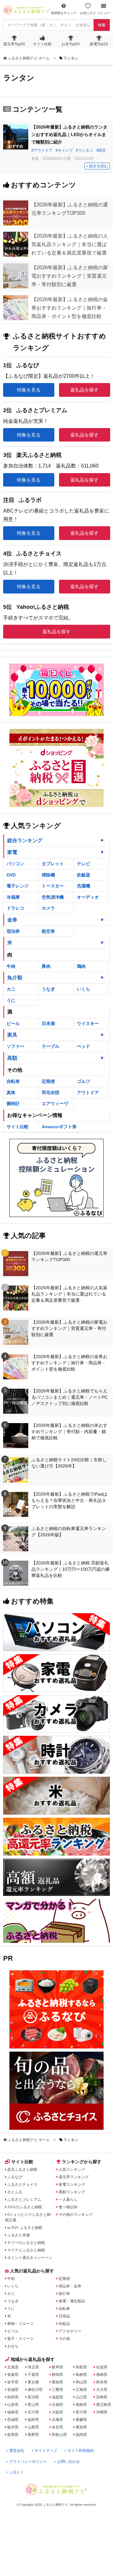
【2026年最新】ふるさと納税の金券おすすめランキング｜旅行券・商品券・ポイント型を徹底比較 (69, 1363)
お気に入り (88, 13)
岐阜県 (57, 2367)
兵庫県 (57, 2420)
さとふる (15, 2192)
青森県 (13, 2375)
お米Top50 (71, 44)
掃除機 (48, 875)
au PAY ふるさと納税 (25, 2228)
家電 (12, 852)
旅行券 (64, 2294)
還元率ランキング (74, 2177)
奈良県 (57, 2427)
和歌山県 (59, 2435)
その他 (64, 2339)
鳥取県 (81, 2367)
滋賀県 (57, 2397)
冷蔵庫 (13, 897)
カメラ (48, 908)
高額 (12, 1058)
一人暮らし (68, 2200)
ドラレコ (15, 908)
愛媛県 (81, 2420)
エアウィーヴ (55, 1104)
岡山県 (81, 2382)
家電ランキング (72, 2185)
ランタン (86, 150)
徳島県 (81, 2405)
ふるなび (15, 2177)
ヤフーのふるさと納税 (26, 2243)
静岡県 (57, 2375)
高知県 (81, 2427)
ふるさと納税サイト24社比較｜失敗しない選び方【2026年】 (69, 1463)
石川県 (33, 2412)
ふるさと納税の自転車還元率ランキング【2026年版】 (69, 1532)
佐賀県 (102, 2367)
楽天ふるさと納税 (22, 2169)
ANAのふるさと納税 (25, 2207)
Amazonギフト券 (59, 1127)
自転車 (13, 1081)
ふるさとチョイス (22, 2185)
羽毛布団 (51, 1093)
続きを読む (99, 166)
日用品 (64, 2316)
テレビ (83, 864)
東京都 (33, 2382)
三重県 (57, 2390)
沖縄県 (102, 2412)
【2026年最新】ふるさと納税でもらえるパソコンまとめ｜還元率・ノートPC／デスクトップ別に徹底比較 (70, 1397)
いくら (83, 989)
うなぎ (48, 989)
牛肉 (11, 966)
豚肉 (46, 966)
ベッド (83, 1046)
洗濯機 (83, 886)
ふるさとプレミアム (24, 2200)
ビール (13, 1023)
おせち (13, 2346)
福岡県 (81, 2435)
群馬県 (13, 2435)
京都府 (57, 2405)
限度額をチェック (64, 13)
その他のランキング (76, 2215)
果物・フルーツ (20, 2324)
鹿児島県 (104, 2405)
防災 (102, 150)
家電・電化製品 (72, 2301)
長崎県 (102, 2375)
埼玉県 (33, 2367)
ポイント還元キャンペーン (30, 2258)
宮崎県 (102, 2397)
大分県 (102, 2390)
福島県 (13, 2412)
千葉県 (33, 2375)
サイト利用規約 (81, 2451)
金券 (12, 920)
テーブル (51, 1046)
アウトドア (43, 150)
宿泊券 (13, 931)
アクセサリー (70, 2331)
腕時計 (13, 1104)
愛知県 (57, 2382)
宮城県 (13, 2390)
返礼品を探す (84, 390)
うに (11, 1000)
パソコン (15, 864)
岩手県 (13, 2382)
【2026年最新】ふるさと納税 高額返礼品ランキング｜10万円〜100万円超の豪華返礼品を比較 (71, 1569)
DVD (11, 875)
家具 (12, 1035)
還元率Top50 (14, 44)
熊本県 (102, 2382)
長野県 (33, 2435)
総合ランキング (25, 840)
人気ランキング (72, 2169)
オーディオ (88, 897)
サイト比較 (42, 44)
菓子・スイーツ (20, 2339)
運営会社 (17, 2451)
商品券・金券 (70, 2286)
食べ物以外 (68, 2207)
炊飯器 (83, 875)
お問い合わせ (68, 2462)
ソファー (15, 1046)
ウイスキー (88, 1023)
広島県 (81, 2390)
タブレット (53, 864)
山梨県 (33, 2427)
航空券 (48, 931)
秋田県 (13, 2397)
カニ (11, 989)
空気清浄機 (53, 897)
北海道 (13, 2367)
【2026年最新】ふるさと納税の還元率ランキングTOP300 (69, 1256)
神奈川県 (35, 2390)
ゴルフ (83, 1081)
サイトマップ (46, 2451)
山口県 (81, 2397)
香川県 (81, 2412)
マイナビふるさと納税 (26, 2250)
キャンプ (65, 150)
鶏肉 (81, 966)
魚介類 (15, 978)
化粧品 (64, 2324)
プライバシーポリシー (28, 2462)
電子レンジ (18, 886)
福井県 (33, 2420)
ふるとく (17, 2472)
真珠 (11, 1093)
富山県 (33, 2405)
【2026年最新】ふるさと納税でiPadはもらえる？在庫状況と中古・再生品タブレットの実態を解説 (69, 1500)
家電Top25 (99, 44)
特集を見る (29, 390)
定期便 (48, 1081)
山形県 (13, 2405)
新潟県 (33, 2397)
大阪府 (57, 2412)
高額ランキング (72, 2192)
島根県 (81, 2375)
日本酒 (48, 1023)
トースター (53, 886)
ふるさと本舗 (19, 2235)
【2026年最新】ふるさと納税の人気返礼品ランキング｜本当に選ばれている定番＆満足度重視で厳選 (69, 1294)
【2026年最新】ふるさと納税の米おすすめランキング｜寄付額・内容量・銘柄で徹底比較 (69, 1432)
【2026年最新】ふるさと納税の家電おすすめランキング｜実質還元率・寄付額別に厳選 (69, 1328)
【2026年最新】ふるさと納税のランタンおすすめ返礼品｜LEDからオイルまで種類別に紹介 (69, 134)
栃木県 (13, 2427)
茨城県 (13, 2420)
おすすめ (16, 146)
